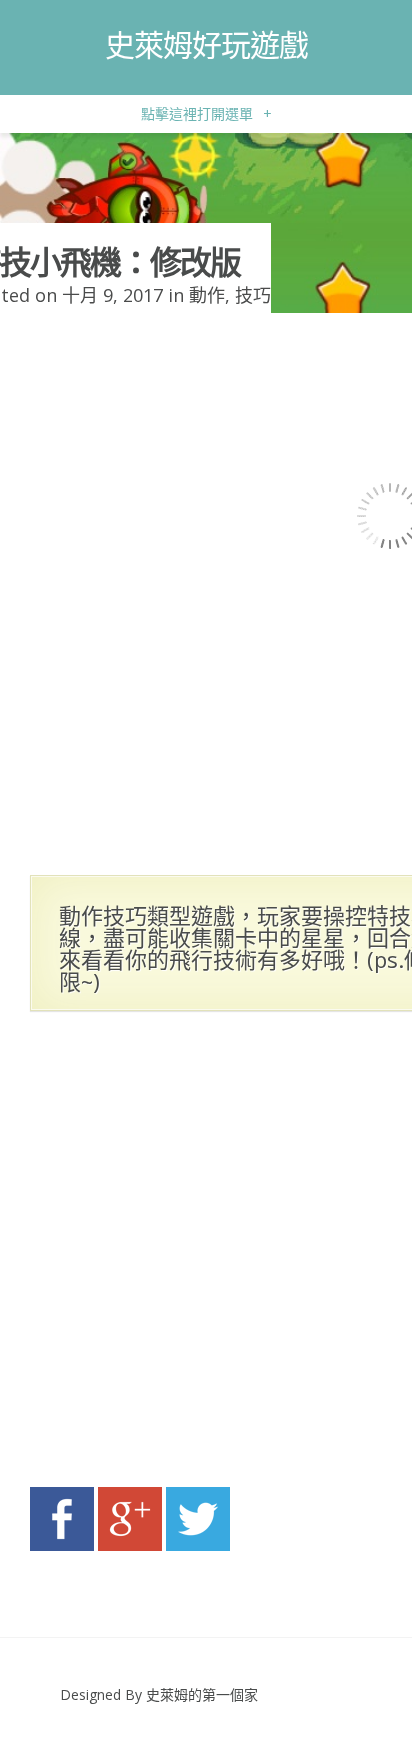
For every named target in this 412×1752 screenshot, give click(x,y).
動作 (207, 295)
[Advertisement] (206, 1255)
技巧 (253, 295)
